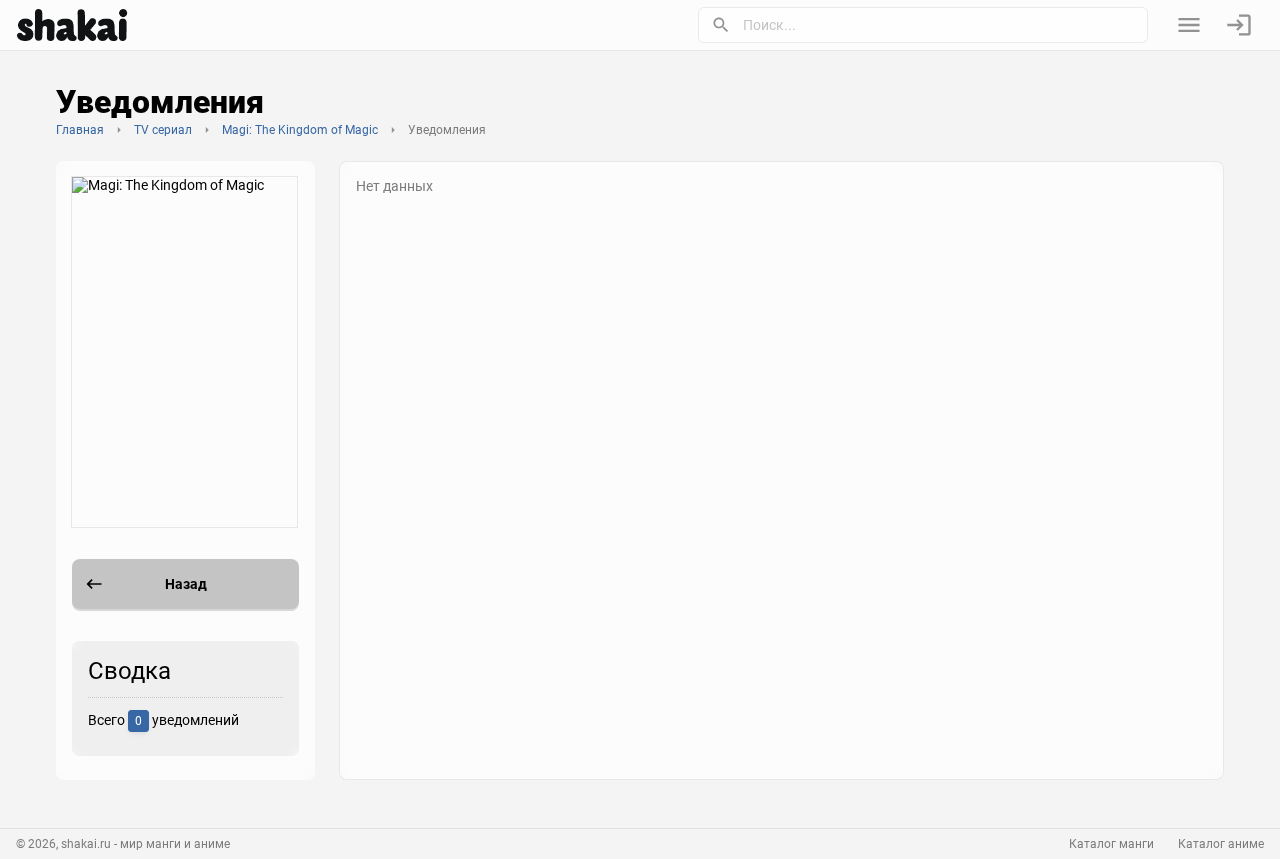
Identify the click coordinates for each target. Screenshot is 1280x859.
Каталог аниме (1221, 844)
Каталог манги (1111, 844)
